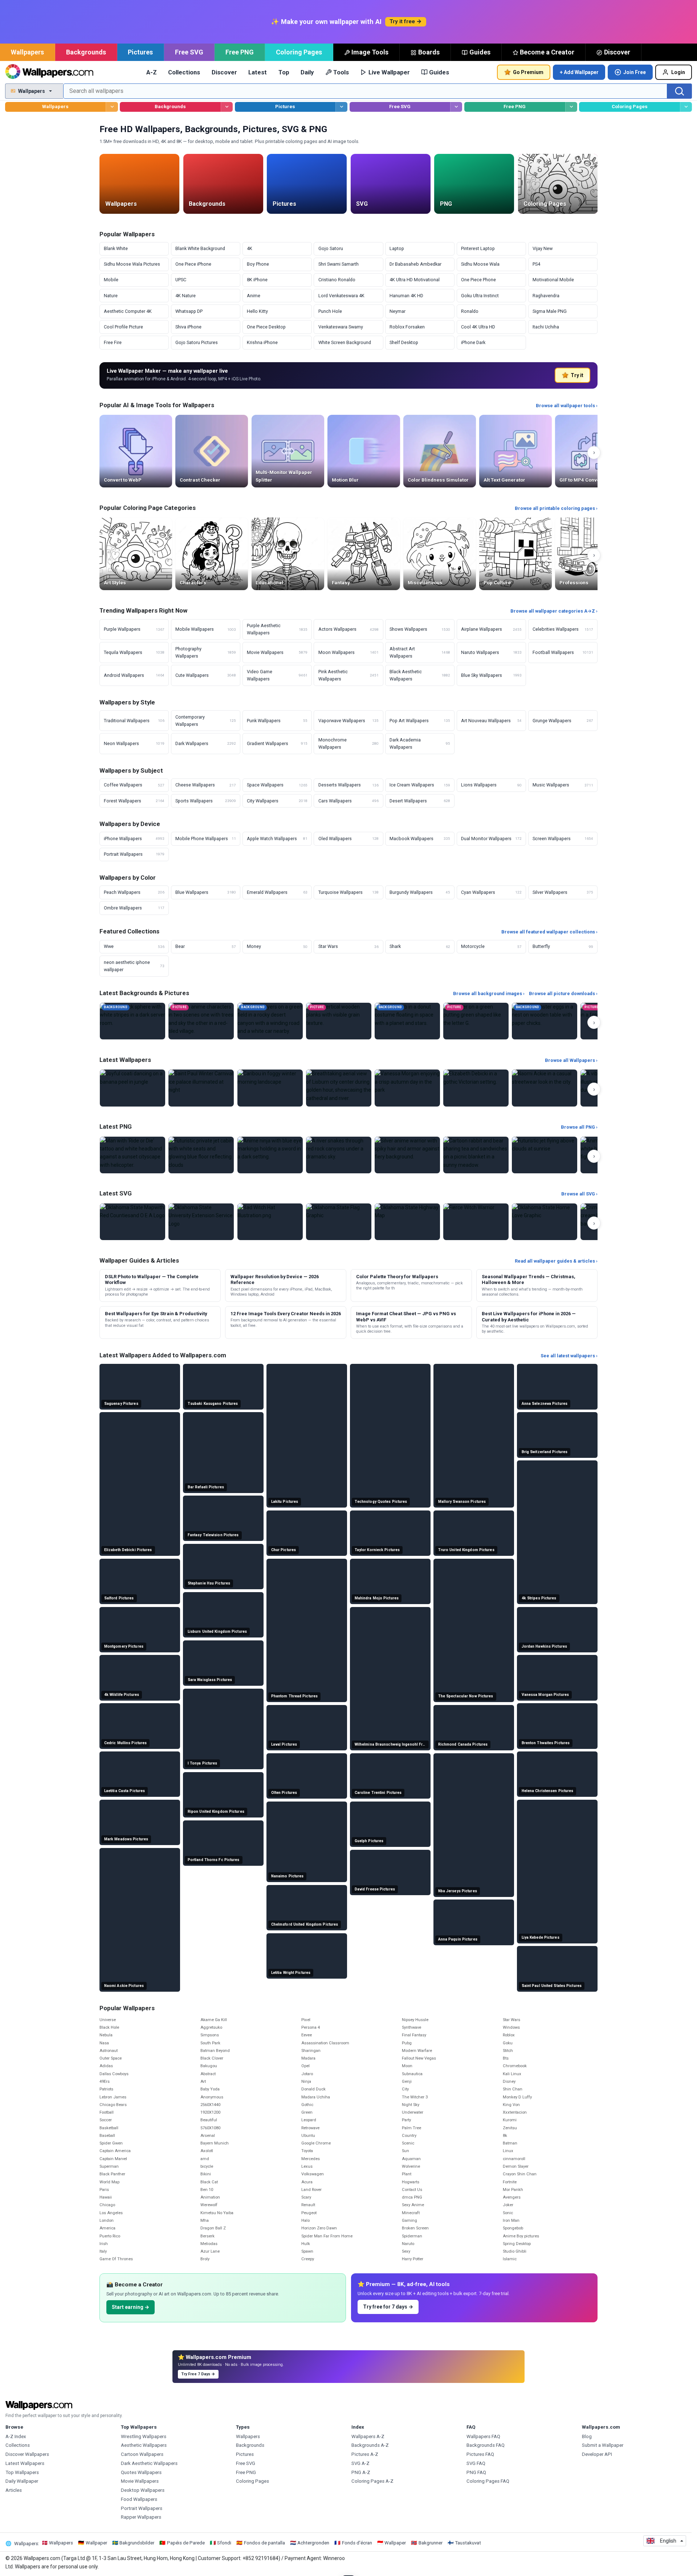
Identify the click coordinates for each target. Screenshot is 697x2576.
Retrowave (310, 2128)
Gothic (307, 2105)
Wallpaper (96, 2543)
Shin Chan (513, 2089)
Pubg (407, 2043)
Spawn (307, 2251)
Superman (109, 2166)
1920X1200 (210, 2112)
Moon (407, 2066)
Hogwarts (411, 2182)
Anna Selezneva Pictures (545, 1404)
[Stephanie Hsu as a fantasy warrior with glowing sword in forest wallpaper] (223, 1567)
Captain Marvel (113, 2159)
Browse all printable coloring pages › (556, 508)
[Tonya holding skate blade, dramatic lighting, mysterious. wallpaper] (223, 1729)
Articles (14, 2490)
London (107, 2221)
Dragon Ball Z (213, 2228)
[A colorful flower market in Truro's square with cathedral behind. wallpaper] (474, 1533)
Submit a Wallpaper (603, 2445)
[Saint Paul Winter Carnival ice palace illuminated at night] (201, 1088)
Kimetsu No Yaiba (217, 2213)
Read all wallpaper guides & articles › (556, 1261)
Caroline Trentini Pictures (378, 1793)
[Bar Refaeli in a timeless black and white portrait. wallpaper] (223, 1452)
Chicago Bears (113, 2105)
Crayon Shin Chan (520, 2174)
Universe (108, 2020)
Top (284, 72)
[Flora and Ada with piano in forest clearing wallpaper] (474, 1922)
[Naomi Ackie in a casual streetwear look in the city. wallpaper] (140, 1920)
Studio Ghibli (515, 2251)
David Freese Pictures (375, 1889)
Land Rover (311, 2190)
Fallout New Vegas (419, 2058)
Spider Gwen (111, 2143)
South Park (210, 2043)
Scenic (408, 2143)
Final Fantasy (414, 2035)
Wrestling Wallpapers (144, 2436)
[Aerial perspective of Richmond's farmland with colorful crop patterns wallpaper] (474, 1728)
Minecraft (411, 2213)
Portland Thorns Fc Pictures (214, 1860)
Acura (307, 2182)
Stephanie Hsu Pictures (209, 1583)
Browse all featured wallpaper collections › (549, 932)
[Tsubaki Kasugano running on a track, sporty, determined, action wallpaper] (223, 1387)
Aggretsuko (211, 2027)
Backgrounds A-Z (370, 2445)
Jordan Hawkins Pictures (544, 1646)
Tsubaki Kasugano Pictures (213, 1404)
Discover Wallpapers (27, 2454)
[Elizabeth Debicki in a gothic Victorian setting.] (476, 1088)
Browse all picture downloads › (563, 993)
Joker (508, 2205)
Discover (617, 52)
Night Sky (411, 2105)
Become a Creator (547, 52)
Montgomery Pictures (124, 1646)
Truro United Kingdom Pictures (466, 1550)
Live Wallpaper (389, 72)
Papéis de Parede (186, 2543)
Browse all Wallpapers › (571, 1060)
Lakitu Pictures (285, 1502)
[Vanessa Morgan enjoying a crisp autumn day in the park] (407, 1088)
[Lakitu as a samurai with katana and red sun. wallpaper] (307, 1436)
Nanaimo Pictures (288, 1876)
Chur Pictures (284, 1550)
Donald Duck (313, 2089)
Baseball (107, 2136)
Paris (104, 2190)
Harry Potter (413, 2259)
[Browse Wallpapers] (112, 107)
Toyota (307, 2151)
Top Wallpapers (22, 2472)
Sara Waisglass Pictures (210, 1680)
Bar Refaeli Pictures (206, 1487)
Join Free (635, 72)
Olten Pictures (284, 1793)
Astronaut (109, 2051)
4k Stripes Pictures (539, 1598)
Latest (258, 72)
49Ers (105, 2082)
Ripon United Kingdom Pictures (216, 1812)
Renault (308, 2205)
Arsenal (208, 2136)
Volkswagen (313, 2174)
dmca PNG (412, 2197)
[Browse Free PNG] (571, 107)
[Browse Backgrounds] (227, 107)
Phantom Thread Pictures (294, 1696)
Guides (480, 52)
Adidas (106, 2066)
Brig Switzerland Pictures (545, 1452)
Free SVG (189, 52)
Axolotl (207, 2151)
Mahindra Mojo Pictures (377, 1598)
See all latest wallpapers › (569, 1356)
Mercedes (311, 2159)
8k (505, 2136)
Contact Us (412, 2190)
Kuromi (510, 2120)
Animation (210, 2197)
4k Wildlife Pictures (122, 1695)
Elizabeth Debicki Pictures (128, 1550)
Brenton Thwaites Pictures (546, 1743)
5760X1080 (210, 2128)
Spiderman (412, 2236)
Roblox (509, 2035)
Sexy (406, 2251)
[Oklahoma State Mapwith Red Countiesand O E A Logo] (133, 1222)
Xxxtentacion (515, 2112)
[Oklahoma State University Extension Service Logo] (201, 1222)
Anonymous (212, 2097)
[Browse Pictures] (341, 107)
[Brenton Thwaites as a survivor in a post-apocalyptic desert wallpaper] (557, 1726)
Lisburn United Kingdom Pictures (217, 1632)
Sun (405, 2151)
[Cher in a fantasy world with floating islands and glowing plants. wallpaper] (307, 1533)
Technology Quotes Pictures (381, 1502)
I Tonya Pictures (203, 1763)
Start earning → (131, 2307)
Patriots (106, 2089)
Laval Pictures (284, 1744)
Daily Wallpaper (22, 2481)
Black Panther (112, 2174)
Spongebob (513, 2228)
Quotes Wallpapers (141, 2472)
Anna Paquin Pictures (458, 1939)
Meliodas (209, 2244)
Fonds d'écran (357, 2543)
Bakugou (209, 2066)
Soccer (106, 2120)
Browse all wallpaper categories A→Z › (554, 611)
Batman (510, 2143)
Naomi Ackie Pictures (124, 1986)
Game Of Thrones (116, 2259)
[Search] (680, 91)
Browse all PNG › (579, 1127)
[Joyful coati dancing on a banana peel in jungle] (133, 1088)
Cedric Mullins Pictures (125, 1743)
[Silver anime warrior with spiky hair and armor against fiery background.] (407, 1155)
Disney (509, 2082)
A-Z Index (16, 2436)
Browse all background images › (489, 993)
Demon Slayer (516, 2166)
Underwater (413, 2112)
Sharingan (311, 2051)
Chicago (107, 2205)
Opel (305, 2066)
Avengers (512, 2197)
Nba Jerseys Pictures (458, 1891)
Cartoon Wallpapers (142, 2454)
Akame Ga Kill (214, 2020)
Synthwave (411, 2027)
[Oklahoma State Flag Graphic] (339, 1222)
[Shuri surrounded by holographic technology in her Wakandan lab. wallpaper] (307, 1956)
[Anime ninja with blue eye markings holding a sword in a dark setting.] (270, 1155)
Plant (407, 2174)
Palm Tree (411, 2128)
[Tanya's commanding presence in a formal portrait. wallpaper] (390, 1679)
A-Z (152, 72)
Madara (308, 2058)
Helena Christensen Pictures (548, 1791)
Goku (508, 2043)
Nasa (104, 2043)
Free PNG (240, 52)
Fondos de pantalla (264, 2543)
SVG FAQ (476, 2463)
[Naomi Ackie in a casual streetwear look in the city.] (545, 1088)
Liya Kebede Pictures (541, 1937)
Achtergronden (313, 2543)
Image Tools (370, 52)
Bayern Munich (215, 2143)
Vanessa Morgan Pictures (545, 1695)
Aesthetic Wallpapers (144, 2445)
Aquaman (411, 2159)
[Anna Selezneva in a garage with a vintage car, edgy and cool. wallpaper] (557, 1387)
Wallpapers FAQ (483, 2436)
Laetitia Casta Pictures (125, 1791)
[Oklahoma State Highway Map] (407, 1222)
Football (107, 2112)
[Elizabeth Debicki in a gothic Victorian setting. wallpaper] (140, 1484)
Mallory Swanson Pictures (462, 1502)
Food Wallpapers (139, 2499)
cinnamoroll (514, 2159)
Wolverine (411, 2166)
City (405, 2089)
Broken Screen (415, 2228)
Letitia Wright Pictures (291, 1973)
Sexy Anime (413, 2205)
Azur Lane (210, 2251)
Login (678, 72)
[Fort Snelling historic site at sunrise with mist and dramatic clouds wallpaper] (557, 1969)
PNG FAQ (476, 2472)
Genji (407, 2082)
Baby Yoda (210, 2089)
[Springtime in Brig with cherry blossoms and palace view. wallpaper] (557, 1435)
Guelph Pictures (369, 1841)
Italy (103, 2251)
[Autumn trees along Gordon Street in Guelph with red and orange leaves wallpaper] (390, 1824)
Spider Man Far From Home (327, 2236)
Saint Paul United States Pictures (552, 1986)
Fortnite (510, 2182)
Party (406, 2120)
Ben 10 (207, 2190)
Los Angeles (111, 2213)
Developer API (597, 2454)
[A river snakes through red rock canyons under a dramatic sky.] (339, 1155)
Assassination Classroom (325, 2043)
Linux (508, 2151)
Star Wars (511, 2020)
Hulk (306, 2244)
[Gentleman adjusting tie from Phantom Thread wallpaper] (307, 1631)
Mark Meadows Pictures (126, 1839)
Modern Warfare (417, 2051)
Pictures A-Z (365, 2454)
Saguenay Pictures (121, 1404)
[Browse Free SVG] (456, 107)
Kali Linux (512, 2074)
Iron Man (511, 2221)
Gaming (409, 2221)
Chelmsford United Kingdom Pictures (305, 1924)
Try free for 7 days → (388, 2307)
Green (307, 2112)
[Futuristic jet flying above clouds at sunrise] (545, 1155)
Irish (104, 2244)
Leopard (309, 2120)
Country (409, 2136)
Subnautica (412, 2074)
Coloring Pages (299, 52)
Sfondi (224, 2543)
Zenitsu (510, 2128)
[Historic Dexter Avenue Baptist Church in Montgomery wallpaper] (140, 1630)
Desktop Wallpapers (143, 2490)
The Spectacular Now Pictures (466, 1696)
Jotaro (307, 2074)
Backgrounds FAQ (486, 2445)
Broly (205, 2259)
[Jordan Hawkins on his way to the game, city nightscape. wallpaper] (557, 1630)
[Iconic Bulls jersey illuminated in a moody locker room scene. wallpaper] (474, 1825)
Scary (306, 2197)
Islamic (510, 2259)
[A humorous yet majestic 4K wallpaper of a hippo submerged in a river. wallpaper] (140, 1678)
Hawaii (106, 2197)
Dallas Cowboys (114, 2074)
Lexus (307, 2166)
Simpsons (210, 2035)
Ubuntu (308, 2136)
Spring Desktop (517, 2244)
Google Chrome (316, 2143)
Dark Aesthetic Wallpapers (149, 2463)
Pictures (140, 52)
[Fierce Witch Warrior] (476, 1222)
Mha (205, 2221)
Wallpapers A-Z (368, 2436)
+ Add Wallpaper (579, 72)
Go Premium (528, 72)
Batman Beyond (215, 2051)
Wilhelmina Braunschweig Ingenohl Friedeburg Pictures (392, 1744)
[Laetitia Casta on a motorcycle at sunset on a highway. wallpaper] (140, 1774)
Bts (506, 2058)
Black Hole (109, 2027)
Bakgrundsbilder (137, 2543)
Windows (511, 2027)
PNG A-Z (361, 2472)
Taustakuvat (468, 2543)
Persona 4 (311, 2027)
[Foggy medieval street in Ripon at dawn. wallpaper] (223, 1795)
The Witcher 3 (415, 2097)
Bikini (206, 2174)
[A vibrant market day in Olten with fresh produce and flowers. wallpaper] (307, 1776)
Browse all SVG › (579, 1194)
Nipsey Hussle (415, 2020)
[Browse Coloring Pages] (686, 107)
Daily (307, 72)
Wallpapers (27, 52)
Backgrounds (86, 52)
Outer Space (111, 2058)
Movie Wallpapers (140, 2481)
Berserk (207, 2236)
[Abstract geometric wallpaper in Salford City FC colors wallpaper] (140, 1581)
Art (203, 2082)
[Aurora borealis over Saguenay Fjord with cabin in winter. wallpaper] (140, 1387)
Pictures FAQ (480, 2454)
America (107, 2228)
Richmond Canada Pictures (463, 1744)
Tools (341, 72)
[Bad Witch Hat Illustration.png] (270, 1222)
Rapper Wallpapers (141, 2517)
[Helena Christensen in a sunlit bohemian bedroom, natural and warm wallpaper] (557, 1774)
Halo (305, 2221)
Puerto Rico (110, 2236)
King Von (511, 2105)
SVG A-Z (360, 2463)
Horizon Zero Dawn (319, 2228)
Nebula (106, 2035)
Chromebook (515, 2066)
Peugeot (309, 2213)
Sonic (508, 2213)
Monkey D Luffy (517, 2097)
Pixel (306, 2020)
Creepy (308, 2259)
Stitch (508, 2051)
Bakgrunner (431, 2543)
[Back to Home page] (49, 72)
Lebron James (113, 2097)
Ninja (306, 2082)
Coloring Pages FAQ (488, 2481)
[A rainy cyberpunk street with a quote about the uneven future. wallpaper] (390, 1436)
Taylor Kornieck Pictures (377, 1550)
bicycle (207, 2166)
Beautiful (209, 2120)
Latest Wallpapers (25, 2463)
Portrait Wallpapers (142, 2508)
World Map (109, 2182)
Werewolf (209, 2205)
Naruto (408, 2244)
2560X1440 (210, 2105)
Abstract (208, 2074)
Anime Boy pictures (521, 2236)
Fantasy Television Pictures (213, 1535)
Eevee (307, 2035)
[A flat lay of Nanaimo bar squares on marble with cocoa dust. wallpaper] (307, 1842)
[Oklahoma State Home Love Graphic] (545, 1222)
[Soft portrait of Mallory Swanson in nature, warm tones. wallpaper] (474, 1436)
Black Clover (212, 2058)
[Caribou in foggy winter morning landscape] (270, 1088)
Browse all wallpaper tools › (567, 406)
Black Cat (209, 2182)
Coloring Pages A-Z (372, 2481)
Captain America (115, 2151)
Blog (587, 2436)
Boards (429, 52)
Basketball (109, 2128)
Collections (184, 72)
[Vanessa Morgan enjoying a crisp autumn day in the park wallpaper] (557, 1678)
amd (205, 2159)
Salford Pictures (119, 1598)
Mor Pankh (513, 2190)
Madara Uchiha (316, 2097)
